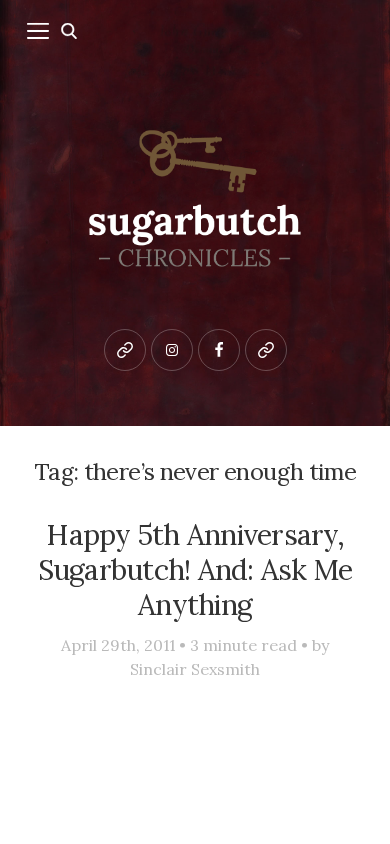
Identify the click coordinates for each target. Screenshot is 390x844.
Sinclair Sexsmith (195, 669)
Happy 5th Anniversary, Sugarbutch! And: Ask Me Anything (195, 569)
